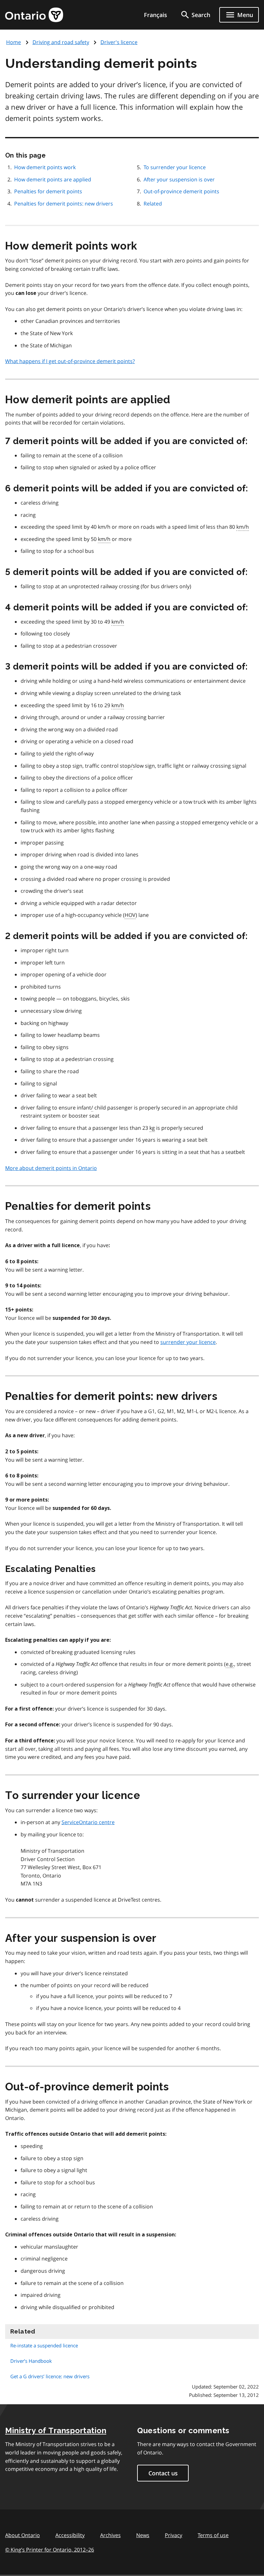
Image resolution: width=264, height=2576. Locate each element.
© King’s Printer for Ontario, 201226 (50, 2550)
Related (153, 204)
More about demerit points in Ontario (51, 1168)
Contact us (163, 2473)
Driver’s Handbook (31, 2361)
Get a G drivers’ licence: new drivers (50, 2376)
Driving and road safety (61, 42)
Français (156, 15)
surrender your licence (188, 1342)
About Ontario (23, 2535)
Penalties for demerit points (48, 191)
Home (14, 42)
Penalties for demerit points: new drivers (64, 204)
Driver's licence (119, 42)
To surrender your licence (175, 167)
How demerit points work (45, 167)
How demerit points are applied (53, 179)
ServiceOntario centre (88, 1822)
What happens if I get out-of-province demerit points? (70, 361)
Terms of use (213, 2535)
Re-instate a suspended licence (44, 2345)
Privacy (174, 2535)
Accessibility (70, 2535)
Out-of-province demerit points (181, 191)
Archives (110, 2535)
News (143, 2535)
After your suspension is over (179, 179)
